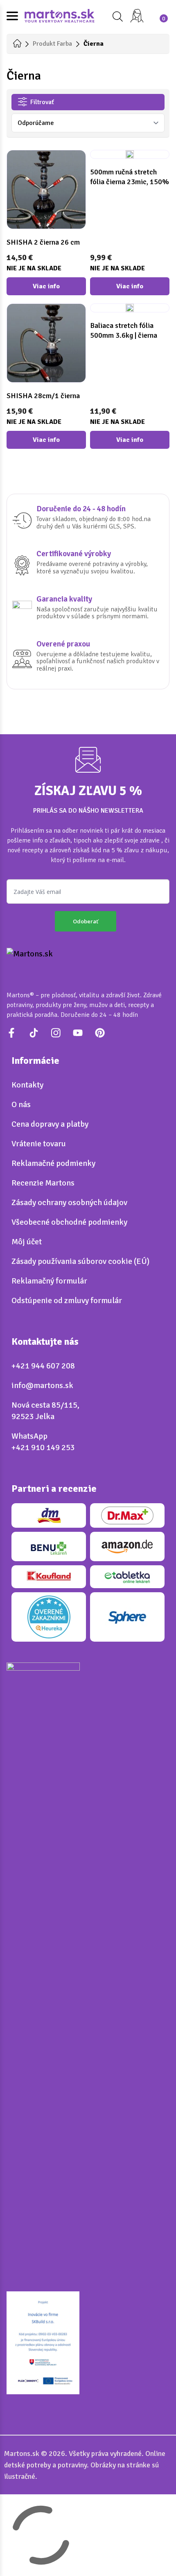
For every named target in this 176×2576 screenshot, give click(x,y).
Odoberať (86, 921)
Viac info (46, 286)
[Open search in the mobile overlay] (116, 17)
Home (17, 43)
